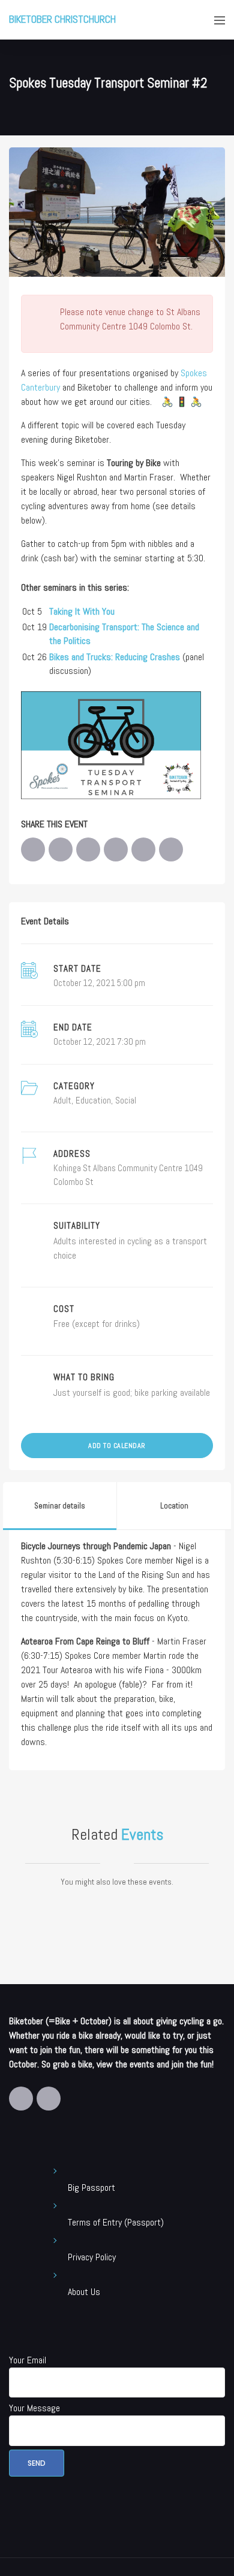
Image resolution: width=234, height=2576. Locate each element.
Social (126, 1100)
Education (93, 1100)
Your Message (34, 2408)
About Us (84, 2292)
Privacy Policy (92, 2257)
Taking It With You (82, 611)
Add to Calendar (117, 1446)
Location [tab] (174, 1506)
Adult (62, 1100)
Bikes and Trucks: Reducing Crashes (115, 657)
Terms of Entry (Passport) (116, 2222)
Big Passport (91, 2188)
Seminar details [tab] (60, 1506)
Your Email (28, 2360)
